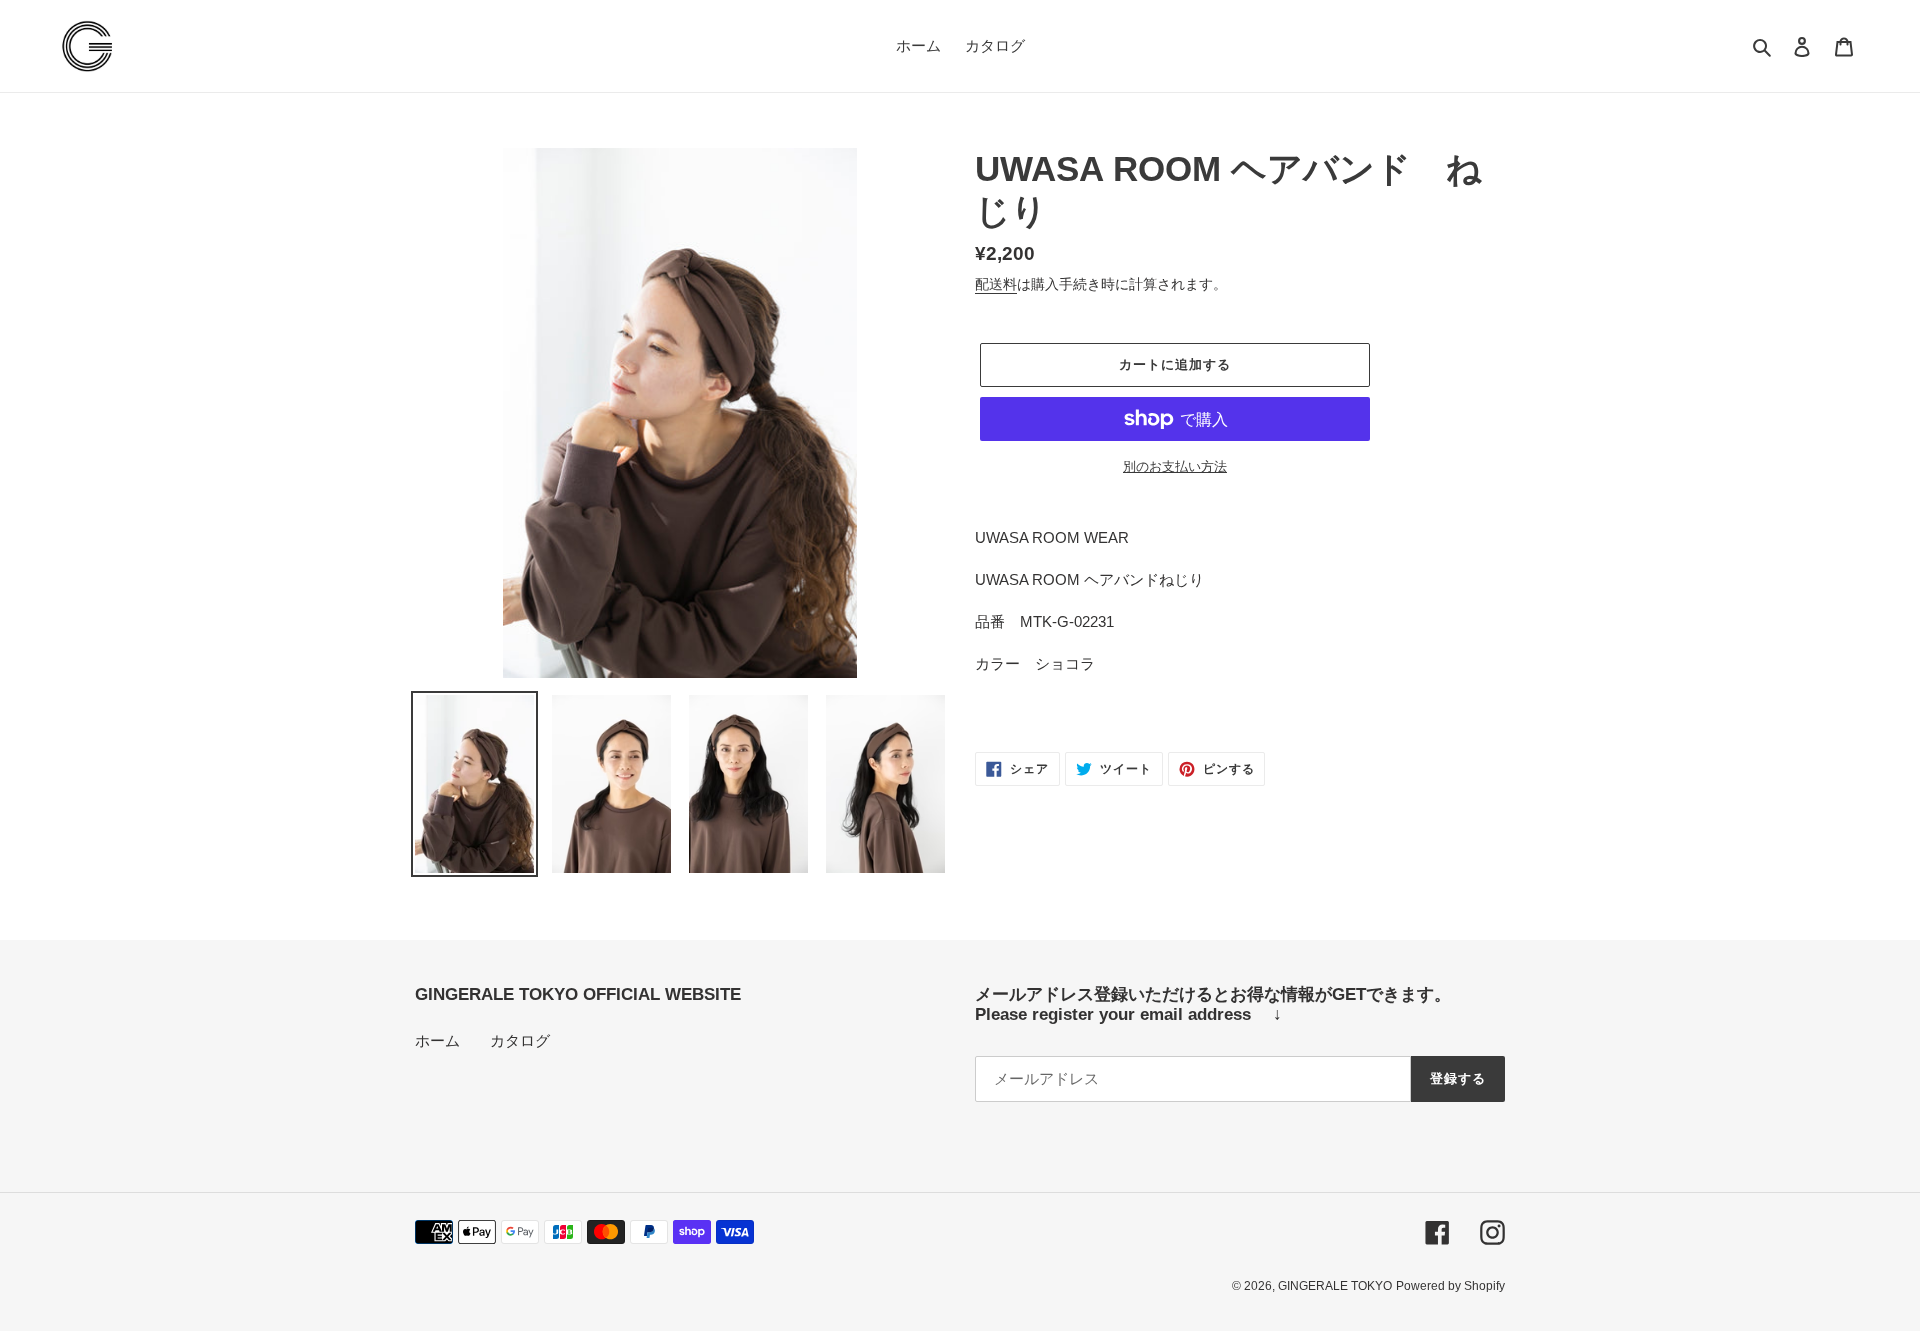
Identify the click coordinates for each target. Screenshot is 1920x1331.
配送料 (996, 284)
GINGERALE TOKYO (1335, 1286)
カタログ (520, 1040)
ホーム (437, 1040)
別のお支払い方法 (1175, 466)
